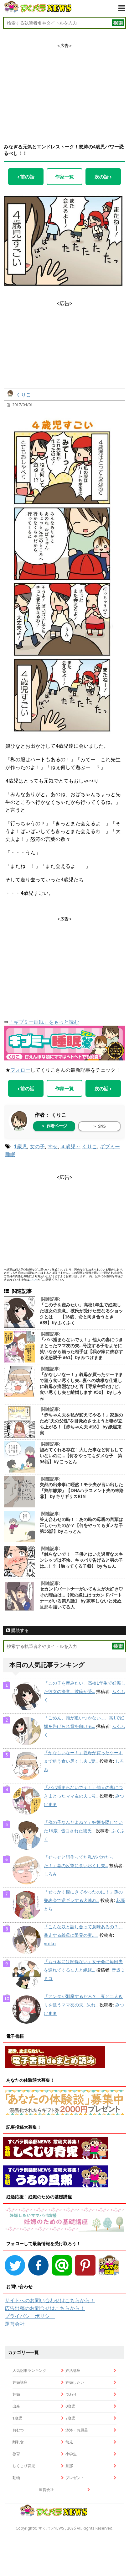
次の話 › (103, 177)
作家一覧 (64, 177)
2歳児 (70, 2418)
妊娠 (16, 2394)
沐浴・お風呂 (77, 2430)
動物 (16, 2478)
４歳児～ (70, 1146)
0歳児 (70, 2406)
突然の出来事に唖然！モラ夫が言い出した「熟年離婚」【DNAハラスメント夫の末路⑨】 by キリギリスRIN (82, 1490)
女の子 (37, 1146)
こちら (33, 1280)
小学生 (71, 2454)
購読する (19, 1630)
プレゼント (75, 2478)
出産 (16, 2406)
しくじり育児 (24, 2466)
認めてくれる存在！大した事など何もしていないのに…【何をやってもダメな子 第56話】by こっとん (81, 1456)
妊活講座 (73, 2370)
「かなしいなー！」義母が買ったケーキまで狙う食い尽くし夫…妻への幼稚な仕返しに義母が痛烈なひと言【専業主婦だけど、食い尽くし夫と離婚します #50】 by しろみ (81, 1386)
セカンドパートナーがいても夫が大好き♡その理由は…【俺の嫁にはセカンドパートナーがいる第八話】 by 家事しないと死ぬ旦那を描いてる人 (81, 1598)
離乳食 (18, 2442)
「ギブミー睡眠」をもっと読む (44, 1022)
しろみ (50, 1874)
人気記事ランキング (29, 2370)
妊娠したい (75, 2382)
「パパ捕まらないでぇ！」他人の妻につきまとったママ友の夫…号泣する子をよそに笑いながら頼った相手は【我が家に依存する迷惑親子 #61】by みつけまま (81, 1349)
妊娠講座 (20, 2382)
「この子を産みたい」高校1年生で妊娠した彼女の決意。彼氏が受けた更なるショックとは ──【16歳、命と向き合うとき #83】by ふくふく (81, 1314)
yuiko (50, 1944)
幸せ (53, 1146)
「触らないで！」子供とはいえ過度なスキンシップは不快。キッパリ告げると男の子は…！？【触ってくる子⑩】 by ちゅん (81, 1560)
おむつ (18, 2430)
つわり (71, 2394)
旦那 (69, 2466)
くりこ (23, 395)
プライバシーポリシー (30, 2316)
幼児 (69, 2442)
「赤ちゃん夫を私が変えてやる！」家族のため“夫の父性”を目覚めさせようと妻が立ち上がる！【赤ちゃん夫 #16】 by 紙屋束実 (81, 1424)
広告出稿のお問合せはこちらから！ (45, 2308)
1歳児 (20, 1146)
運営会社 (15, 2324)
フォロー (20, 1070)
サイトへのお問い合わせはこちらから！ (50, 2300)
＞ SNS (99, 1126)
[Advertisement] (64, 88)
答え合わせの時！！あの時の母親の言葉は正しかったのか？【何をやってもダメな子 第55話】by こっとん (84, 1525)
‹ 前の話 (26, 177)
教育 (16, 2454)
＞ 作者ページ (54, 1126)
